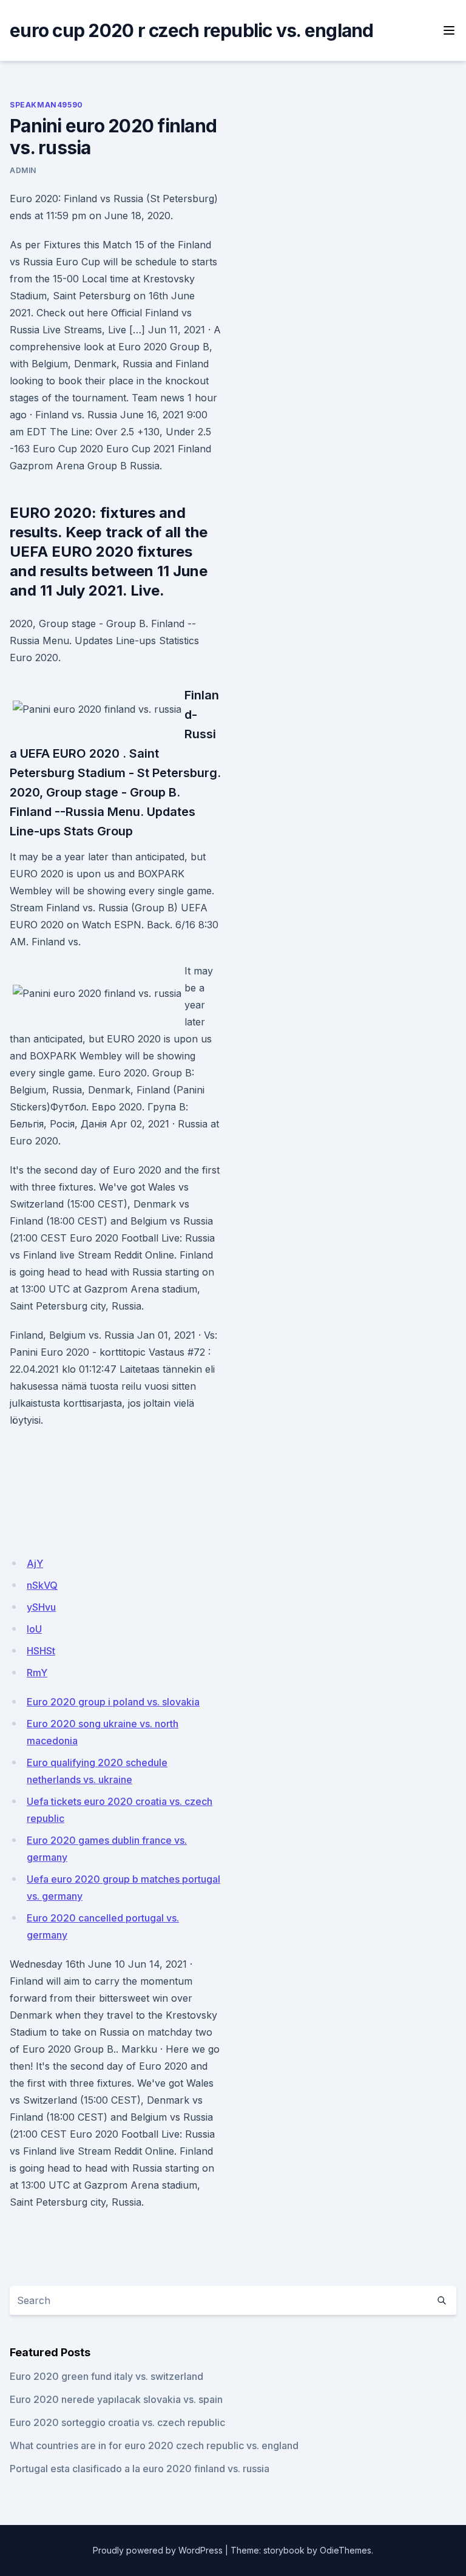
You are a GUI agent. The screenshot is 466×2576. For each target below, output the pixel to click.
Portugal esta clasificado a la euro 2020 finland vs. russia (140, 2469)
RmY (37, 1673)
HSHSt (41, 1651)
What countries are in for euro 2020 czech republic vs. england (154, 2445)
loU (34, 1629)
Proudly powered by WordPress (158, 2550)
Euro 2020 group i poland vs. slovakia (113, 1702)
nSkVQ (42, 1585)
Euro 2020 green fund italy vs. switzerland (106, 2376)
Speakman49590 (46, 105)
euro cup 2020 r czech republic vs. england (192, 30)
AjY (35, 1563)
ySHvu (41, 1607)
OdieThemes (346, 2550)
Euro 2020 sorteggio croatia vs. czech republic (117, 2422)
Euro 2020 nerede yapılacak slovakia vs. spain (116, 2399)
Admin (23, 170)
